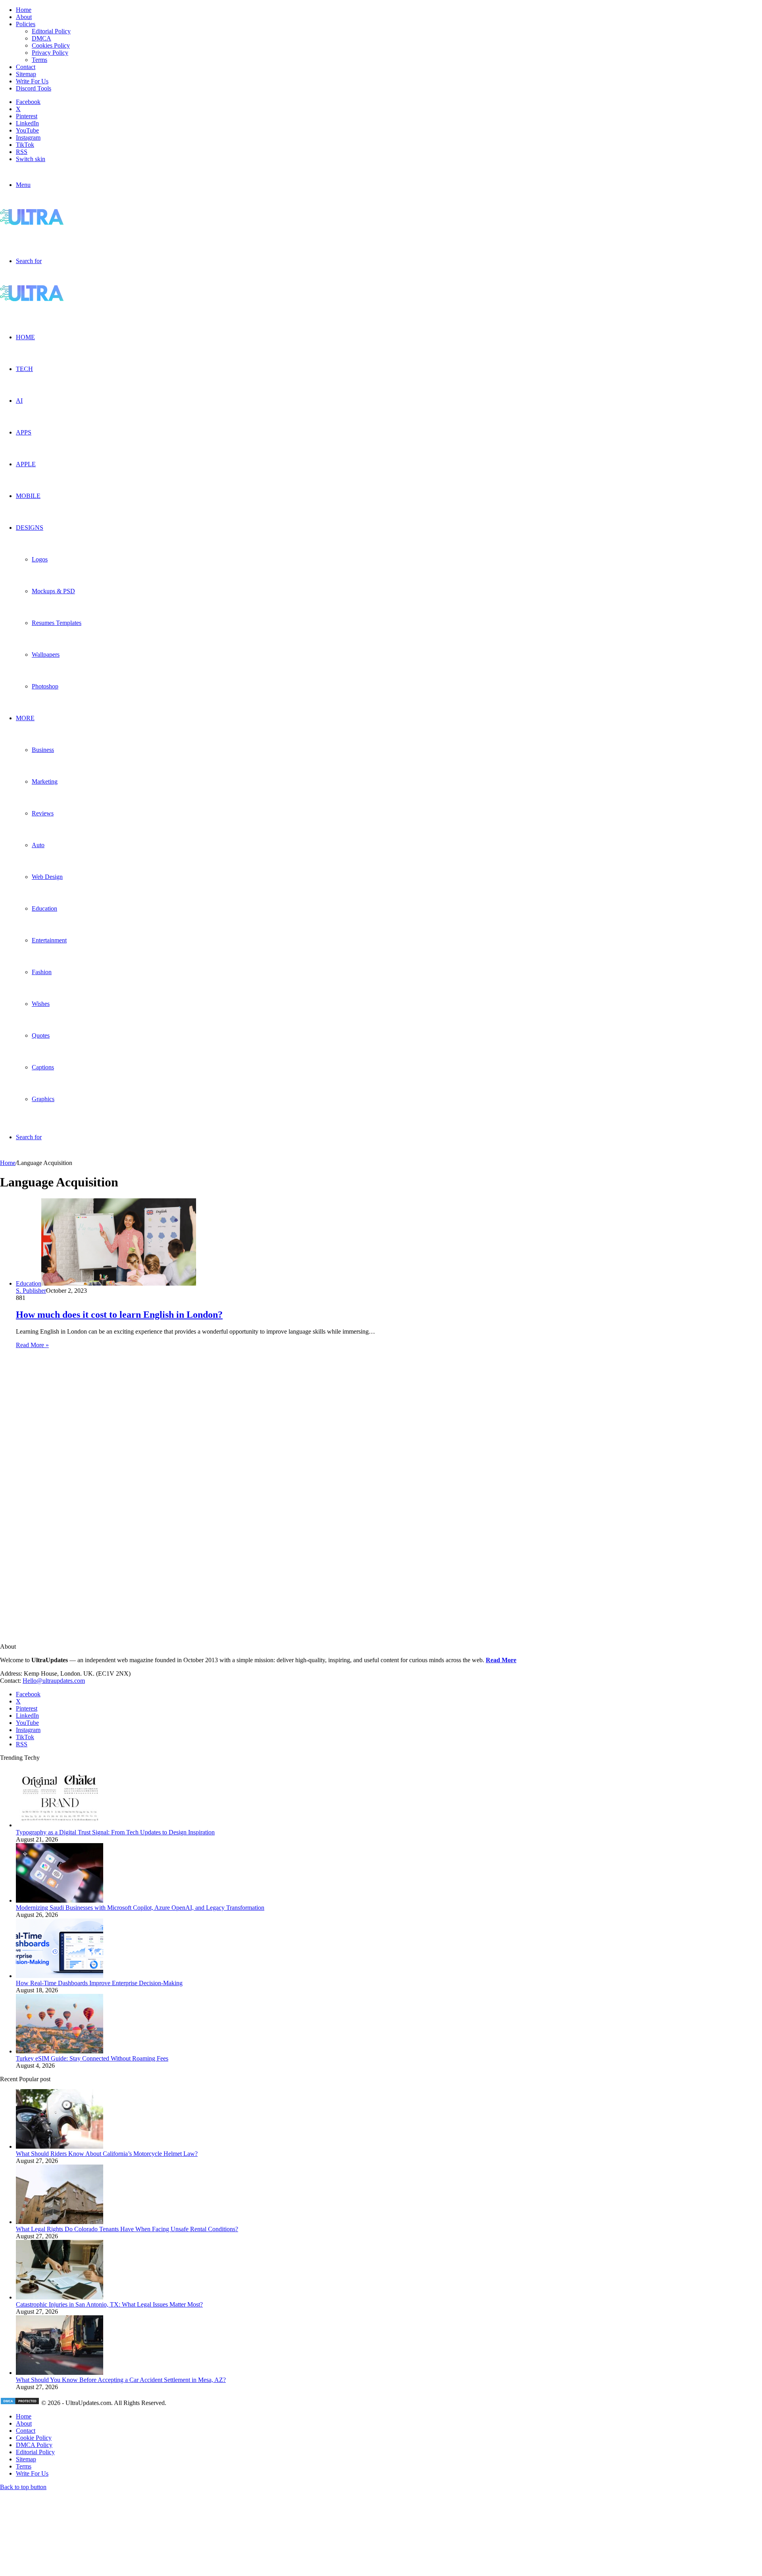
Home (24, 10)
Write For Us (32, 81)
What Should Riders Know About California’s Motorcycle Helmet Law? (107, 2154)
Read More (501, 1660)
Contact (26, 67)
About (24, 17)
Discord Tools (34, 88)
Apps (24, 432)
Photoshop (45, 686)
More (25, 718)
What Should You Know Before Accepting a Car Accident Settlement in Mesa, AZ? (121, 2380)
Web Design (47, 877)
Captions (43, 1067)
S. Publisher (31, 1291)
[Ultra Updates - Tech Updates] (59, 223)
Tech (24, 369)
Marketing (45, 781)
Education (44, 908)
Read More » (32, 1345)
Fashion (42, 972)
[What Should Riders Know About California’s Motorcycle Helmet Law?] (60, 2146)
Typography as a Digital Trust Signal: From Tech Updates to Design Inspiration (115, 1832)
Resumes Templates (57, 623)
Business (43, 750)
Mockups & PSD (53, 591)
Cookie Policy (34, 2438)
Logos (40, 559)
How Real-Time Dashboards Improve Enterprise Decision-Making (99, 1983)
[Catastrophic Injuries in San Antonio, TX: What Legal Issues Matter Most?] (60, 2297)
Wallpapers (46, 655)
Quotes (41, 1035)
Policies (26, 24)
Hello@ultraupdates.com (54, 1681)
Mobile (28, 496)
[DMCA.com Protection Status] (20, 2403)
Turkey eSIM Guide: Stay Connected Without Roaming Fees (92, 2058)
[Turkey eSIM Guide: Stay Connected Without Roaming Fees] (60, 2051)
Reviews (43, 813)
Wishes (41, 1004)
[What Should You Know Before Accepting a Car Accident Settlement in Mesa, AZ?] (60, 2373)
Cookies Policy (51, 45)
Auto (38, 845)
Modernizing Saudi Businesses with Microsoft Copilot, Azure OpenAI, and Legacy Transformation (140, 1908)
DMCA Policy (34, 2445)
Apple (26, 464)
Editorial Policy (51, 31)
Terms (39, 60)
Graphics (43, 1099)
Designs (30, 528)
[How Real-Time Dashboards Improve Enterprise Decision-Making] (60, 1976)
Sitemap (26, 74)
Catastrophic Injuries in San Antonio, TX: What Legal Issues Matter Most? (109, 2304)
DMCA (41, 38)
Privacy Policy (50, 53)
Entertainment (49, 940)
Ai (19, 401)
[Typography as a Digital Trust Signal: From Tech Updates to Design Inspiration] (60, 1825)
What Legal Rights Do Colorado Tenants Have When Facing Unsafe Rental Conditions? (127, 2229)
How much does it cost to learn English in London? (119, 1315)
